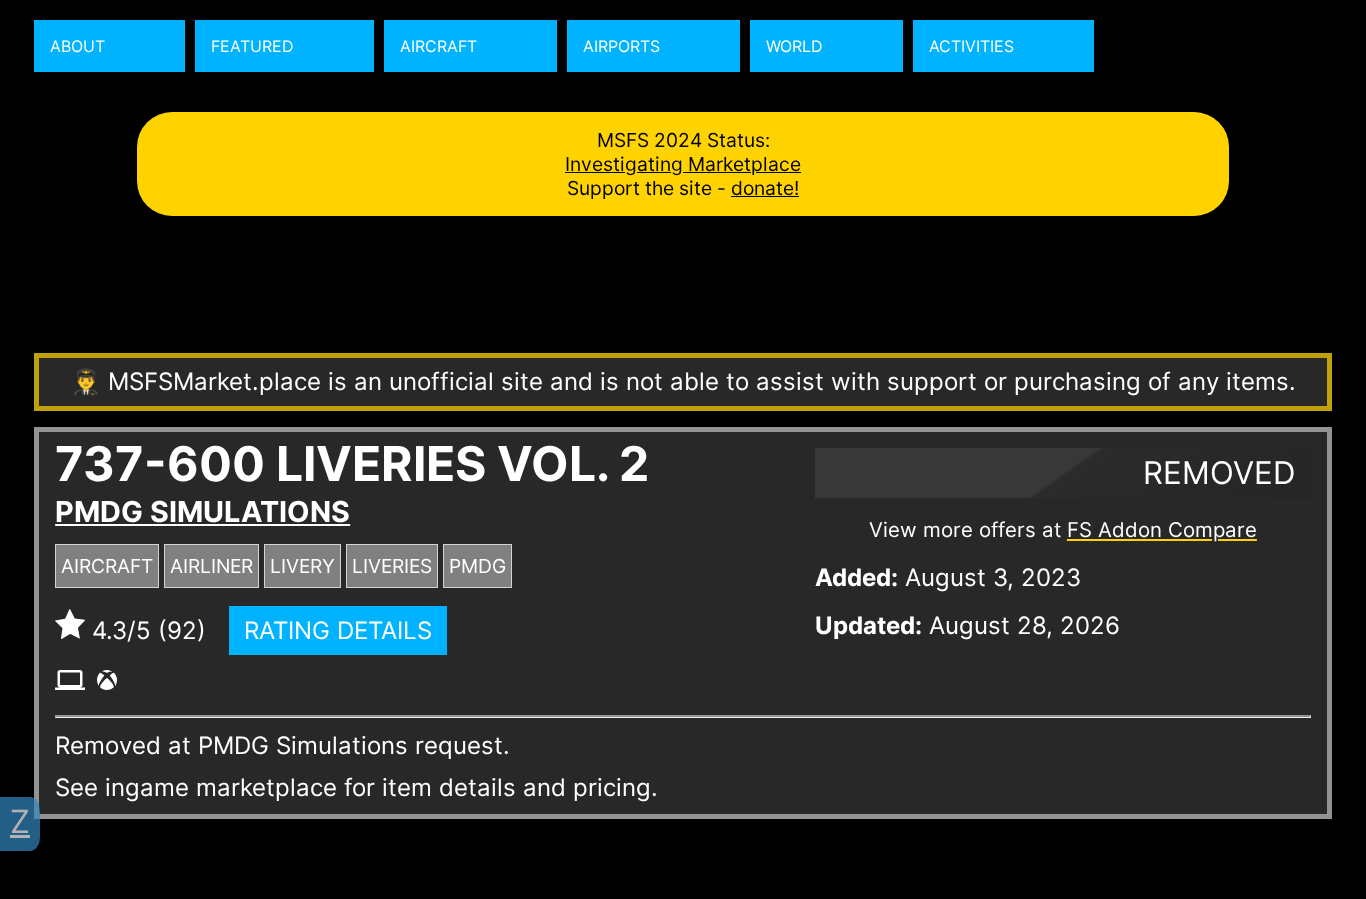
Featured (252, 46)
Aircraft (438, 46)
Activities (971, 46)
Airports (621, 46)
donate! (765, 188)
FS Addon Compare (1162, 529)
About (77, 46)
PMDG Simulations (202, 511)
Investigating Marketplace (683, 164)
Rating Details (338, 630)
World (794, 46)
